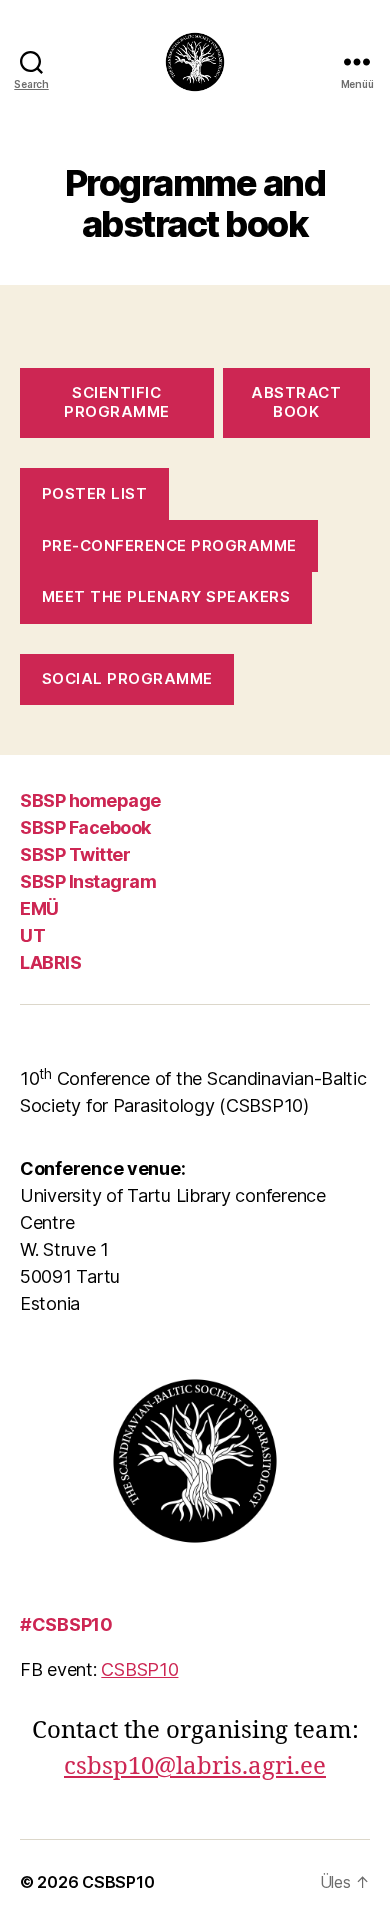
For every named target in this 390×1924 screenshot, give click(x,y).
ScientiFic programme (117, 402)
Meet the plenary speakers (166, 596)
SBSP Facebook (85, 827)
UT (32, 935)
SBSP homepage (90, 800)
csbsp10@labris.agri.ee (195, 1767)
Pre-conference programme (169, 545)
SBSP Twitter (75, 854)
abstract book (296, 402)
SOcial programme (127, 678)
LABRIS (50, 962)
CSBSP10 (139, 1669)
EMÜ (39, 908)
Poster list (95, 493)
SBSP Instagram (88, 881)
